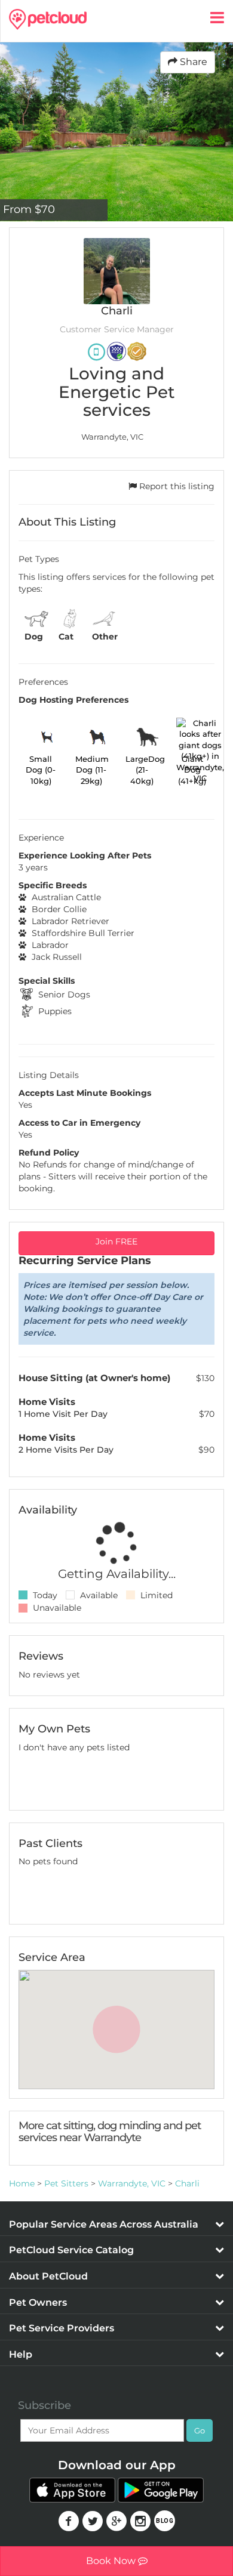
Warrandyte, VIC (132, 2183)
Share (192, 62)
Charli (187, 2183)
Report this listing (176, 486)
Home (22, 2183)
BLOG (165, 2521)
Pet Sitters (66, 2183)
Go (200, 2430)
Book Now (112, 2561)
